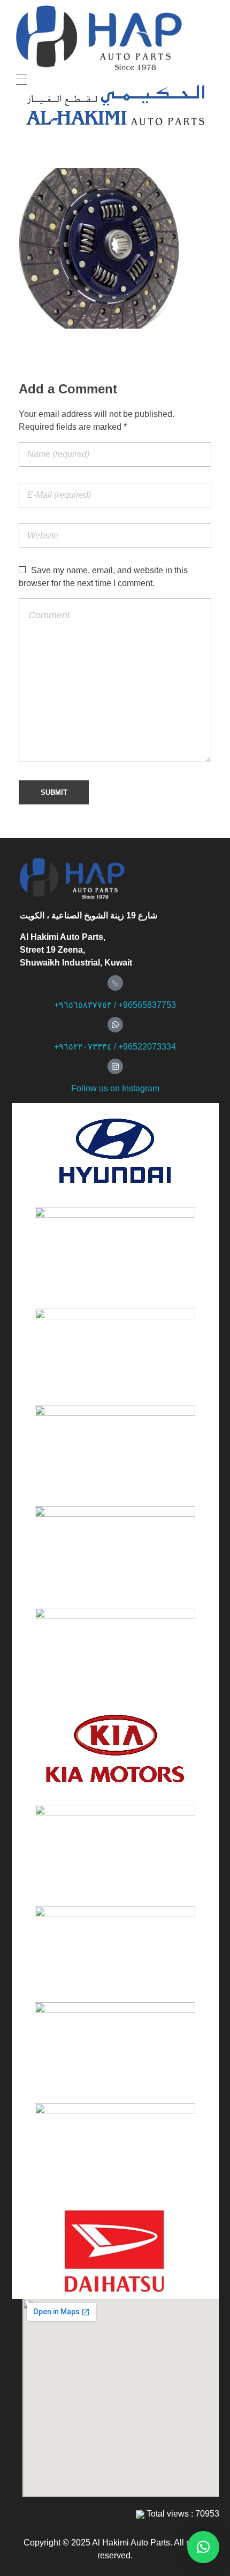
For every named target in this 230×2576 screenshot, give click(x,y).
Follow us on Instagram (115, 1088)
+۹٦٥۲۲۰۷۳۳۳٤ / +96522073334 (115, 1047)
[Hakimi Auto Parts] (114, 38)
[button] (203, 2547)
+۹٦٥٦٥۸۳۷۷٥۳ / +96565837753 (115, 1005)
